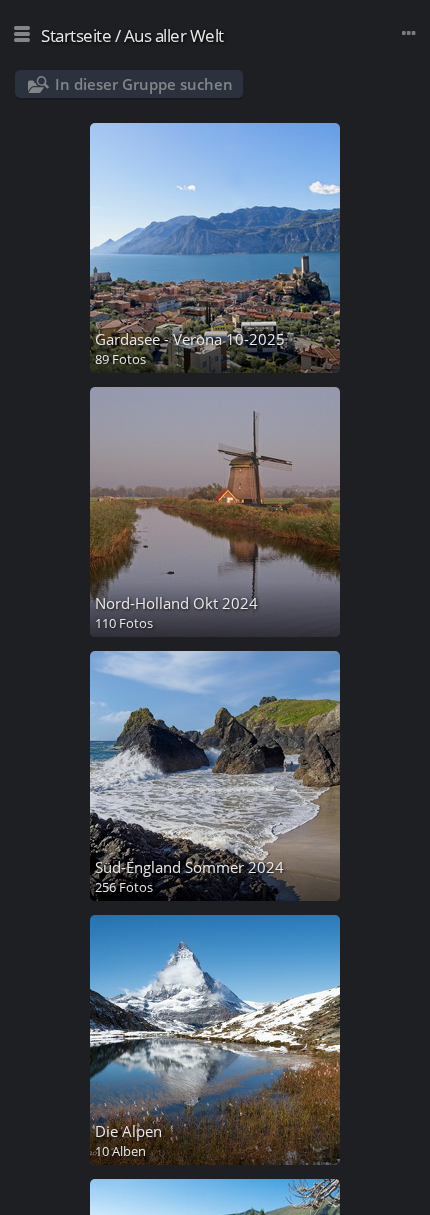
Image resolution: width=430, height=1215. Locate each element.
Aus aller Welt (174, 35)
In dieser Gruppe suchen (144, 84)
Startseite (76, 35)
